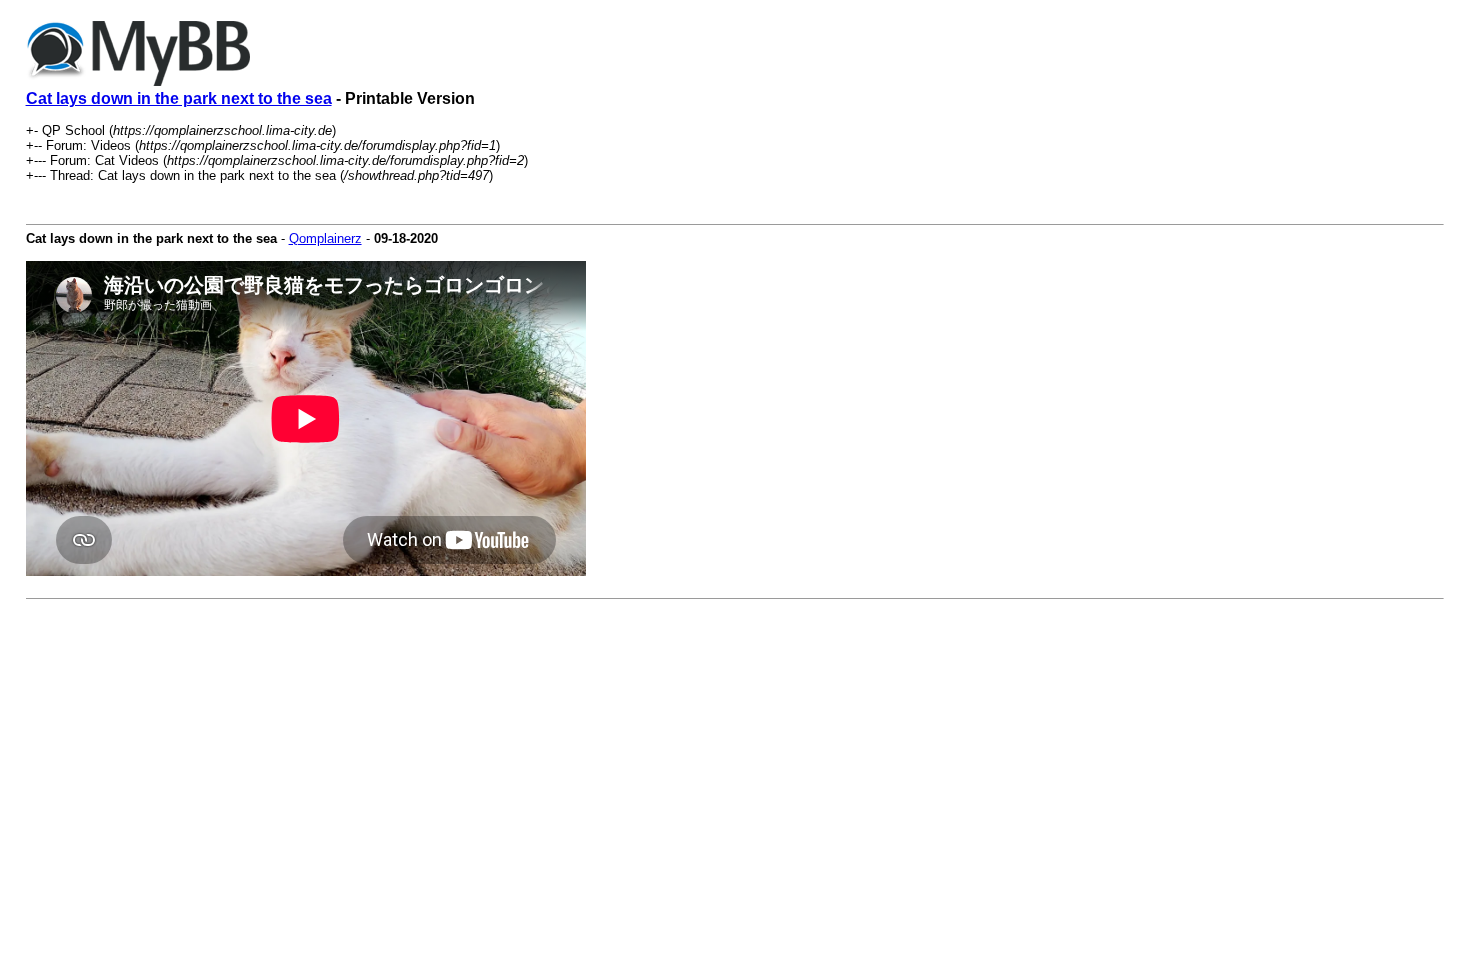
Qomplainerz (325, 238)
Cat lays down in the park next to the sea (179, 98)
